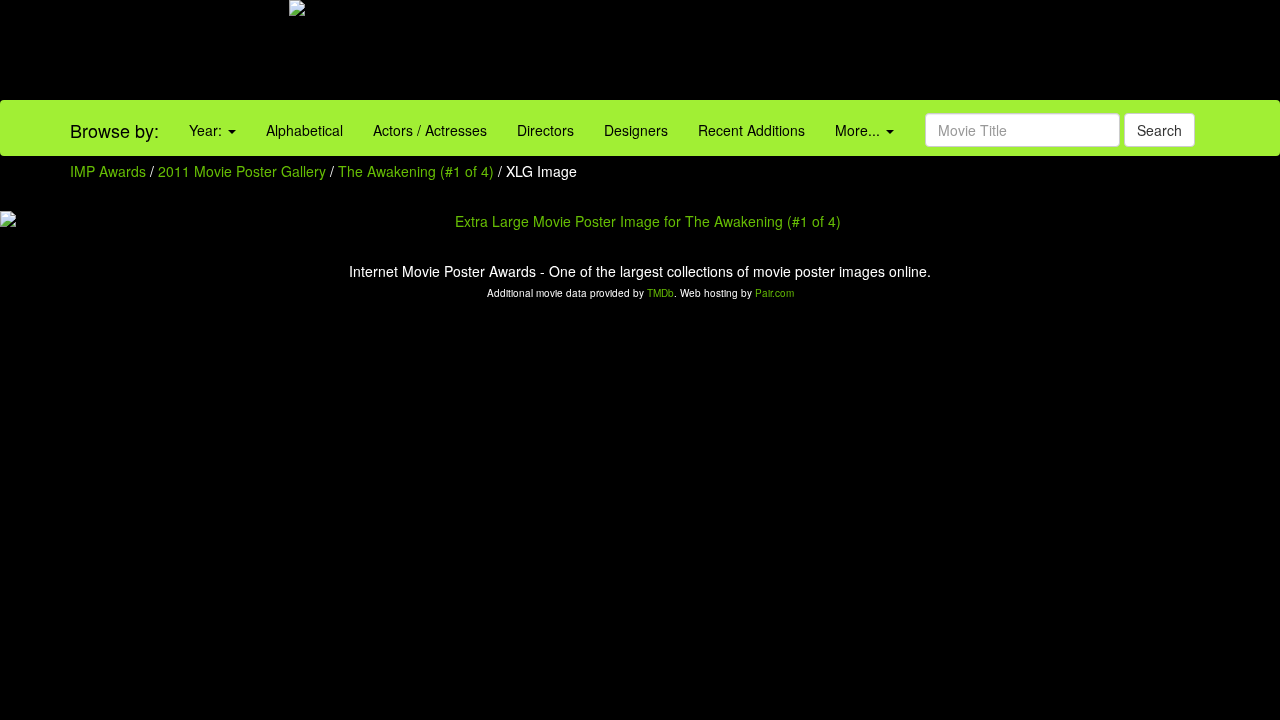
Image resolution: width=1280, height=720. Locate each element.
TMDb (660, 293)
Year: (207, 130)
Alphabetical (304, 130)
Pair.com (774, 293)
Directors (545, 130)
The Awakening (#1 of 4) (416, 171)
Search (1159, 130)
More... (859, 130)
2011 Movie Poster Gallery (242, 171)
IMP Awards (108, 171)
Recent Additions (751, 130)
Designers (636, 130)
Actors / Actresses (430, 130)
